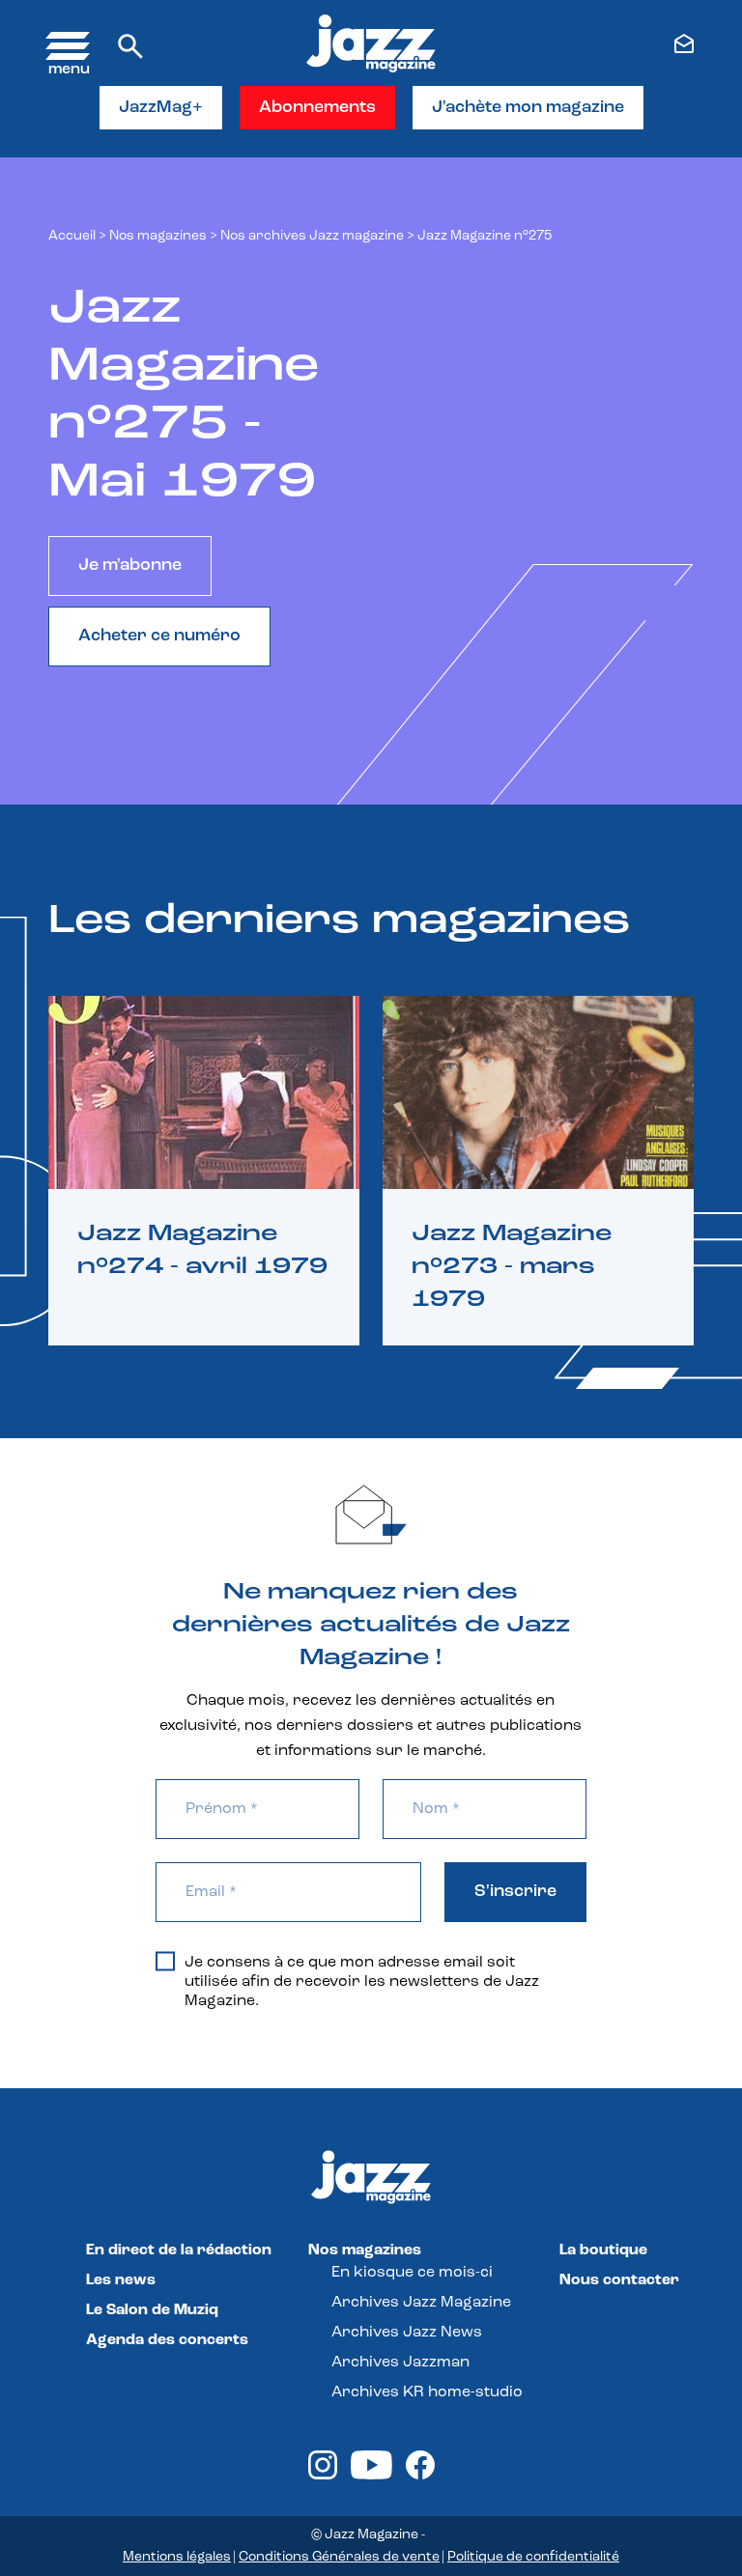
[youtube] (371, 2476)
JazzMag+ (161, 108)
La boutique (603, 2250)
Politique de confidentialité (533, 2557)
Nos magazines (365, 2250)
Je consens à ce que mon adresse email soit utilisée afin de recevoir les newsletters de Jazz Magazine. (362, 1982)
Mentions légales (177, 2557)
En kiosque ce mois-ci (412, 2273)
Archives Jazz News (407, 2333)
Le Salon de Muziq (152, 2310)
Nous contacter (619, 2280)
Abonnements (317, 108)
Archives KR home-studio (427, 2392)
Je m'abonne (130, 566)
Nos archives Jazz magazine (312, 236)
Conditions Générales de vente (339, 2557)
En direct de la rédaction (179, 2250)
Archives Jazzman (400, 2363)
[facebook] (420, 2476)
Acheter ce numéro (159, 637)
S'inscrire (515, 1892)
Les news (121, 2280)
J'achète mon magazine (528, 108)
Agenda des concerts (167, 2340)
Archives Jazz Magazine (421, 2303)
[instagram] (323, 2476)
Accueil (72, 236)
